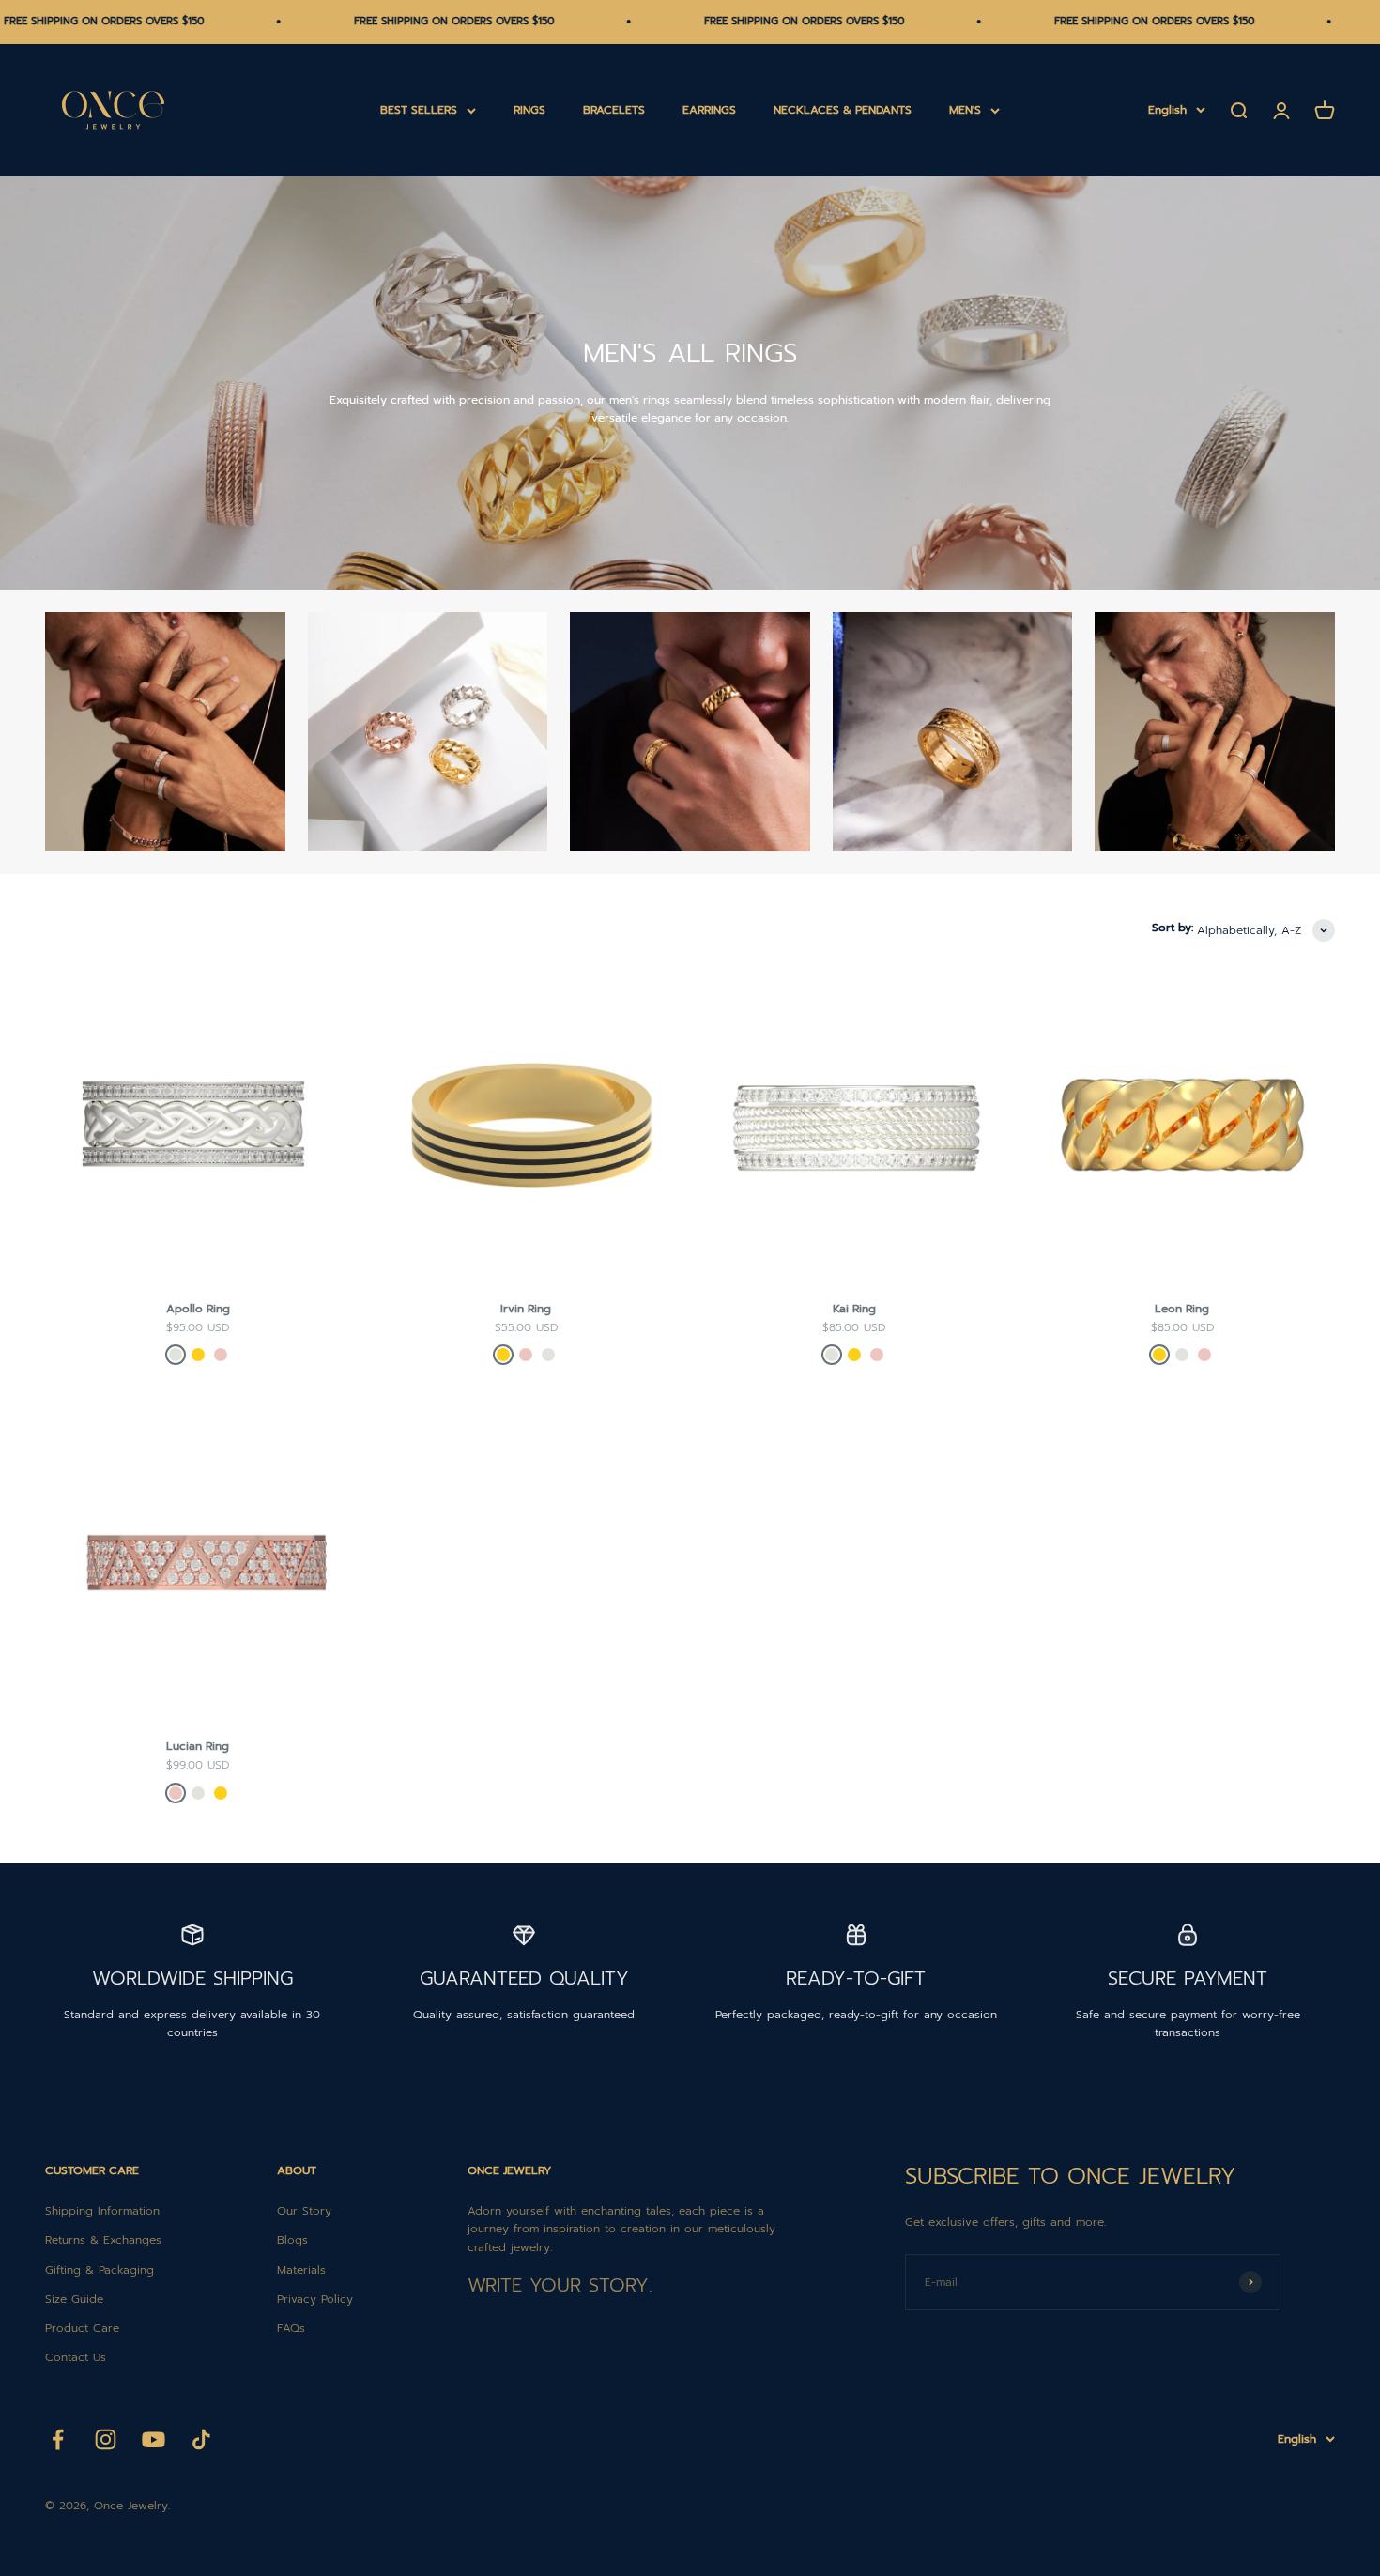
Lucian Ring (198, 1746)
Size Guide (74, 2299)
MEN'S (965, 110)
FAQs (291, 2328)
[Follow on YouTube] (153, 2439)
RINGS (529, 110)
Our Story (304, 2211)
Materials (301, 2270)
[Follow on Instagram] (106, 2439)
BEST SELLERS (419, 110)
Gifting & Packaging (100, 2270)
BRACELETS (614, 110)
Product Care (82, 2328)
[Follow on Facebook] (58, 2439)
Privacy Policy (315, 2299)
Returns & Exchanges (103, 2240)
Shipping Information (102, 2211)
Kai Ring (854, 1309)
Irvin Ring (526, 1309)
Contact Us (76, 2357)
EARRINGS (709, 110)
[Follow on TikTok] (201, 2439)
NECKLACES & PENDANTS (843, 110)
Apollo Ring (198, 1309)
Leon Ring (1182, 1309)
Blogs (292, 2240)
